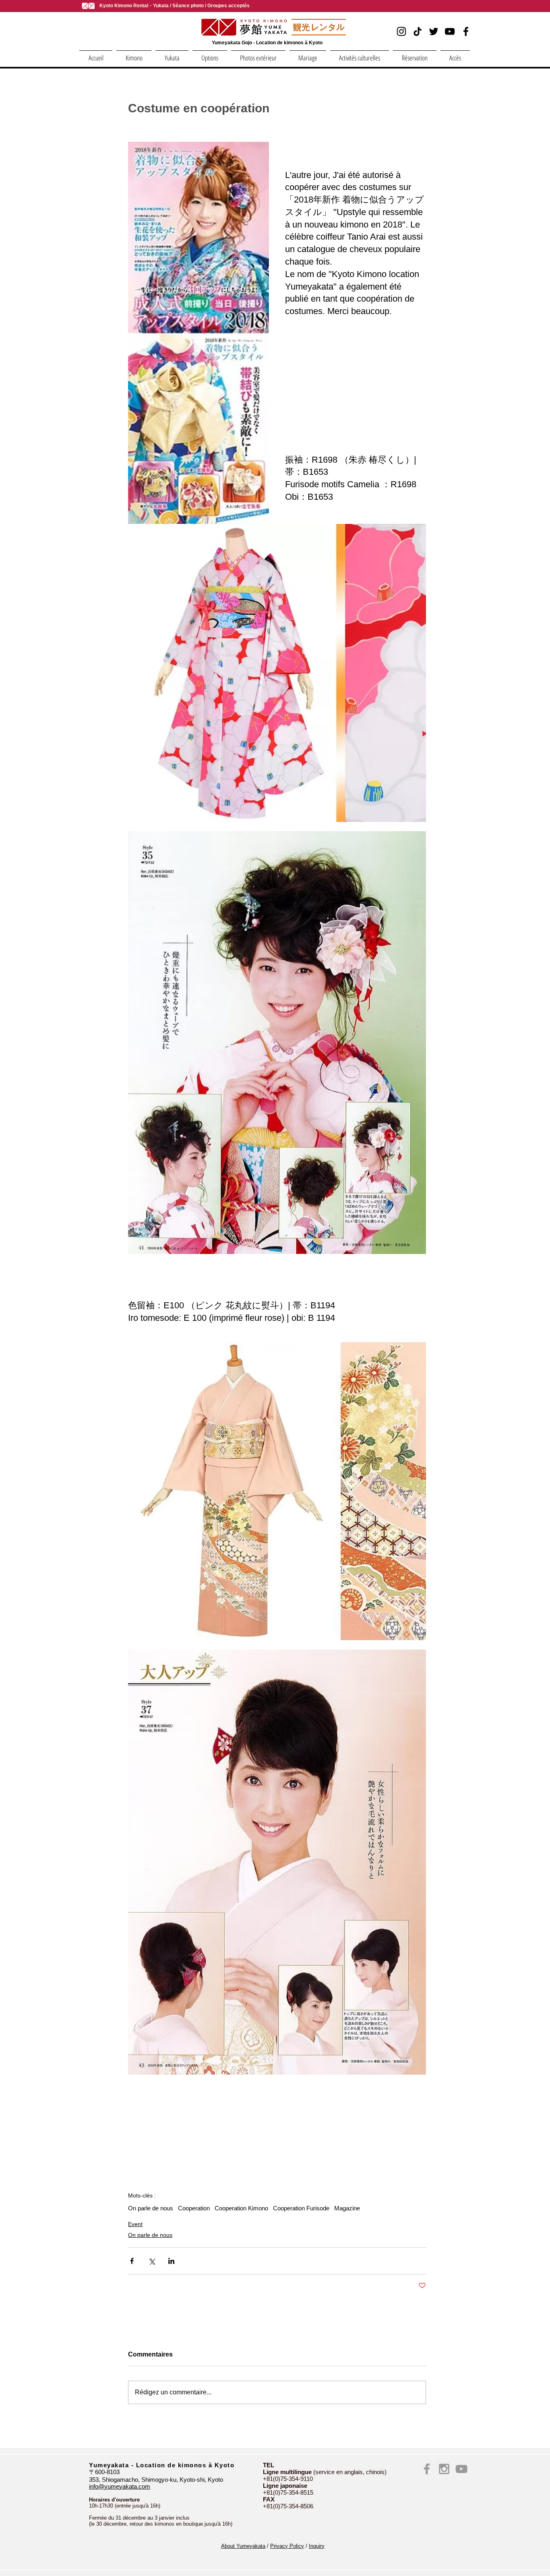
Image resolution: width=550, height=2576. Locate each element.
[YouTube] (450, 31)
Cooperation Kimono (241, 2208)
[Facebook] (466, 31)
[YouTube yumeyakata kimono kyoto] (461, 2469)
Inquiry (317, 2546)
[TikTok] (418, 31)
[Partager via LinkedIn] (171, 2261)
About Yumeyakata (243, 2546)
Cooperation (194, 2208)
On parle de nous (151, 2208)
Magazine (347, 2208)
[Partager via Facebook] (132, 2261)
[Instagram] (401, 31)
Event (135, 2224)
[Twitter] (434, 31)
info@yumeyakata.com (120, 2486)
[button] (134, 54)
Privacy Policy (287, 2546)
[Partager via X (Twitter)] (152, 2261)
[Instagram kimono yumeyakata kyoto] (444, 2469)
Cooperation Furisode (301, 2208)
